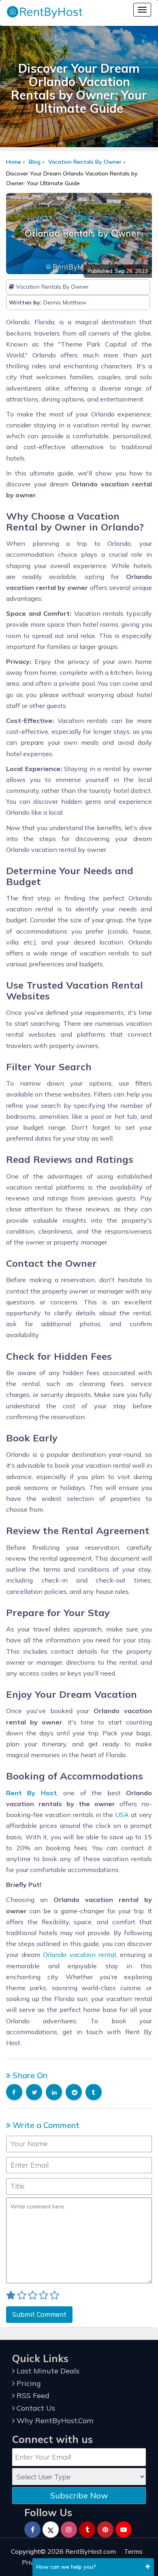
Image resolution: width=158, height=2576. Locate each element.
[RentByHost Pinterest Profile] (105, 2530)
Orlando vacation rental (79, 1955)
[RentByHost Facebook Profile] (32, 2530)
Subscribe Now (79, 2495)
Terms (133, 2551)
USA (122, 1815)
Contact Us (35, 2408)
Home (14, 162)
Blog (35, 162)
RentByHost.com (91, 2551)
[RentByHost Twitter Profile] (51, 2530)
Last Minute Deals (47, 2371)
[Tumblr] (87, 2530)
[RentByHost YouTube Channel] (124, 2530)
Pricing (28, 2383)
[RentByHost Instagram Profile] (69, 2530)
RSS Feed (32, 2395)
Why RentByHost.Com (54, 2421)
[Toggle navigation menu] (142, 10)
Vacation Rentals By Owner (85, 162)
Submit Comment (39, 2314)
